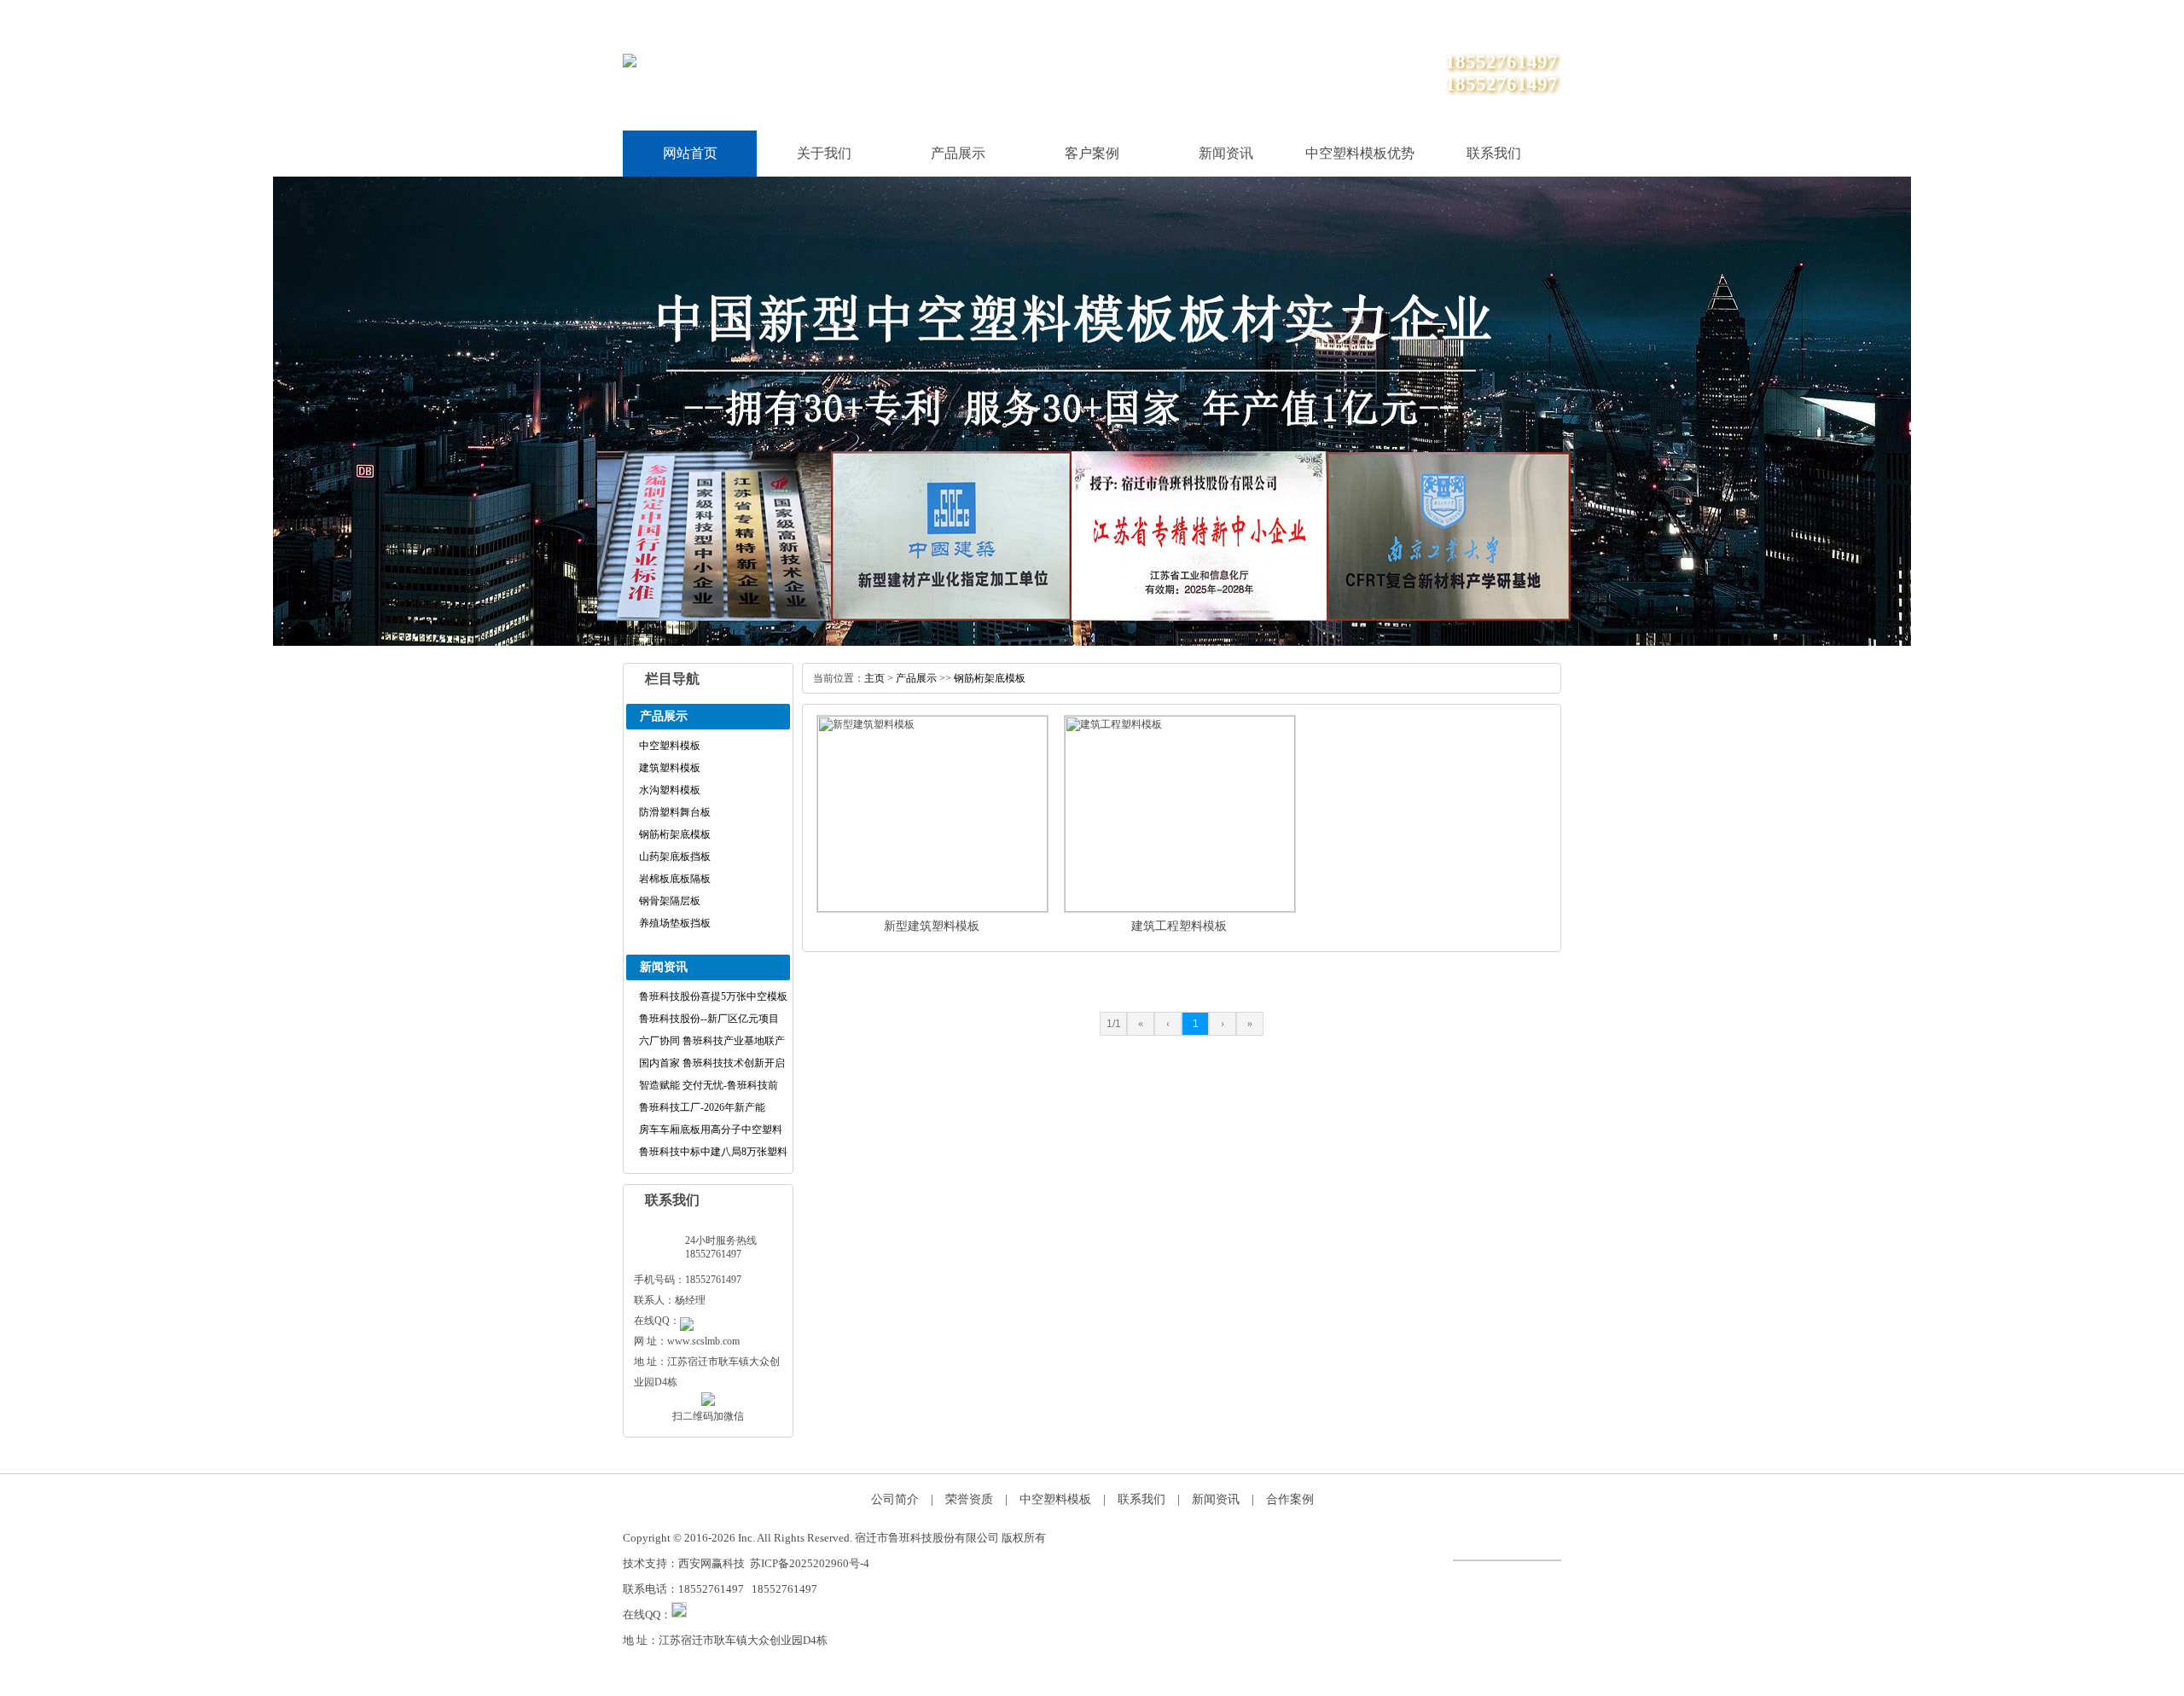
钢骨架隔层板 (670, 901)
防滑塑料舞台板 (675, 812)
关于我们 (1537, 17)
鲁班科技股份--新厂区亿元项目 (709, 1019)
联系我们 (1464, 17)
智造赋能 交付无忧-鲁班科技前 (709, 1085)
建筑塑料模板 (670, 768)
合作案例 (1290, 1499)
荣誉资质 (969, 1499)
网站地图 (1391, 17)
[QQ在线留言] (687, 1321)
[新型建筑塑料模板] (932, 909)
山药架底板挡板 (675, 857)
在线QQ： (647, 1615)
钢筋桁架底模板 (675, 834)
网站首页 (690, 153)
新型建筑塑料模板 (932, 926)
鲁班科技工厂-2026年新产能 (702, 1107)
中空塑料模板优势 (1360, 153)
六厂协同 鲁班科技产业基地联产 (712, 1041)
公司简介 (895, 1499)
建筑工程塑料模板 (1179, 926)
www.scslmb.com (703, 1341)
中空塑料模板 (670, 746)
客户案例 (1092, 153)
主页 (874, 678)
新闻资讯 (1226, 153)
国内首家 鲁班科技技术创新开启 (712, 1063)
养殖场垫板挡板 (675, 923)
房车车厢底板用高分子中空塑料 (711, 1130)
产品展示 (958, 153)
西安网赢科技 (712, 1563)
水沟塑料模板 (670, 790)
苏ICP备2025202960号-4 (810, 1563)
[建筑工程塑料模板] (1180, 909)
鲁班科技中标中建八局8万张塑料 (713, 1152)
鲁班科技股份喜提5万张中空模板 (713, 996)
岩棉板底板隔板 (675, 879)
